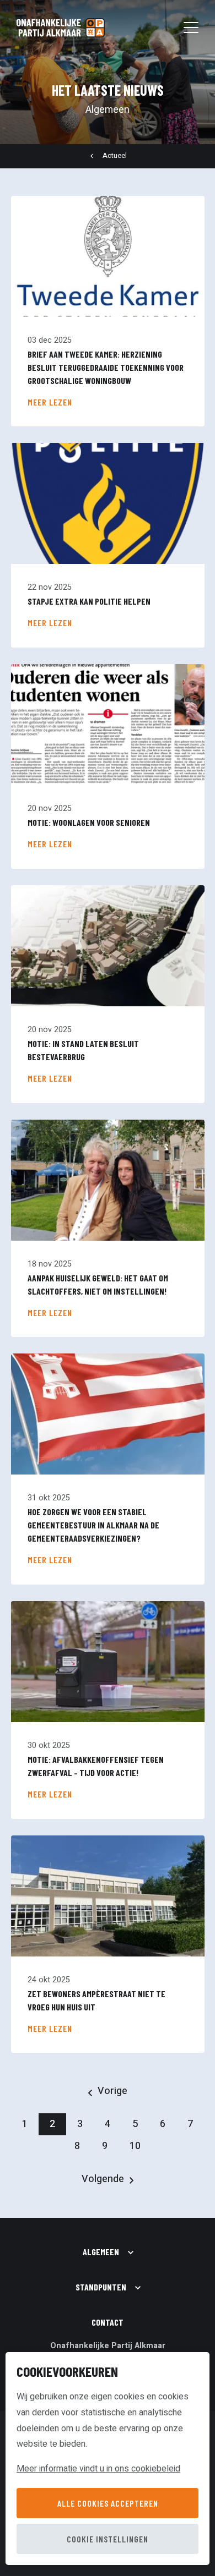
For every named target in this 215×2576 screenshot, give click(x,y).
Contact (108, 2322)
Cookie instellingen (108, 2539)
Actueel (115, 156)
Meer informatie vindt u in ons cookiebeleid (98, 2469)
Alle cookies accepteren (108, 2503)
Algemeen (101, 2252)
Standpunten (101, 2287)
